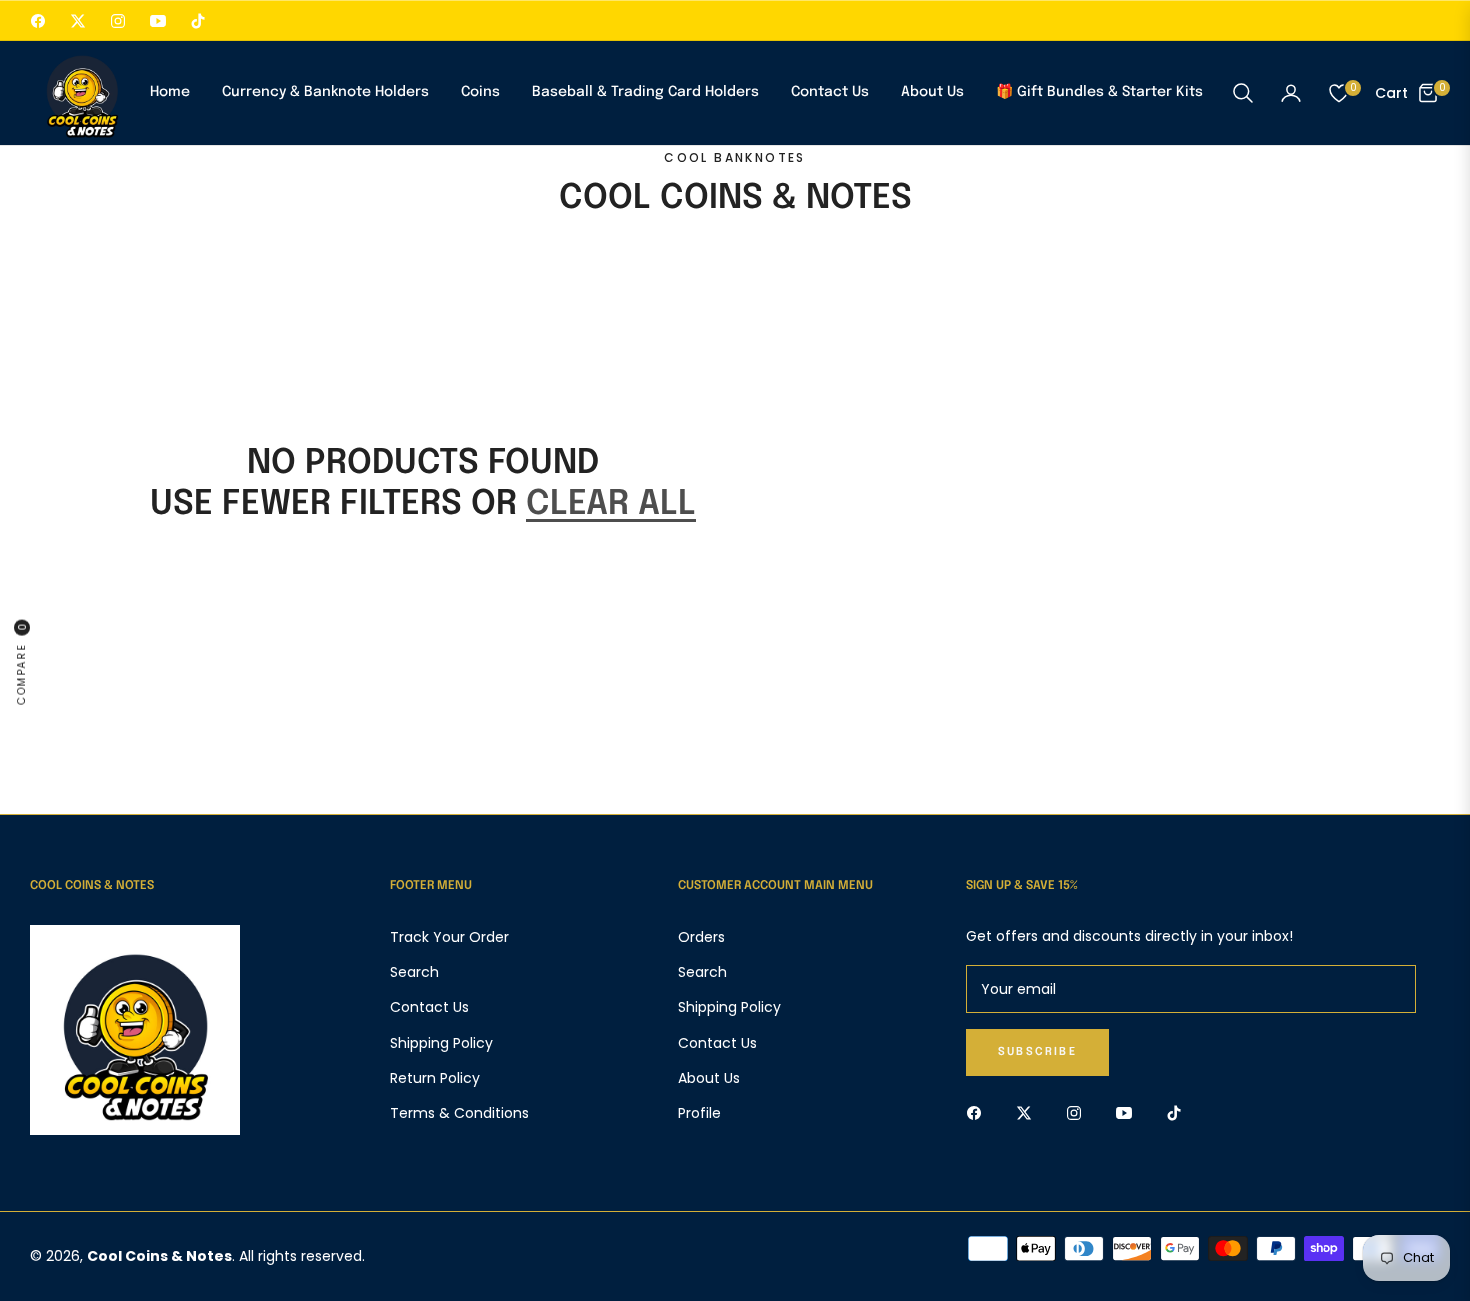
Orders (701, 937)
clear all (611, 504)
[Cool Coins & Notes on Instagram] (1079, 1112)
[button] (1243, 93)
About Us (709, 1078)
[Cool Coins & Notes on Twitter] (1029, 1112)
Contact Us (429, 1007)
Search (414, 972)
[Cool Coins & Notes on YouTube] (1129, 1112)
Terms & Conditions (459, 1113)
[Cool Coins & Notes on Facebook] (979, 1112)
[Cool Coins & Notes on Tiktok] (1179, 1112)
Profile (699, 1113)
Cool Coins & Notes (159, 1256)
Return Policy (435, 1078)
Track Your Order (449, 937)
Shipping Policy (441, 1043)
